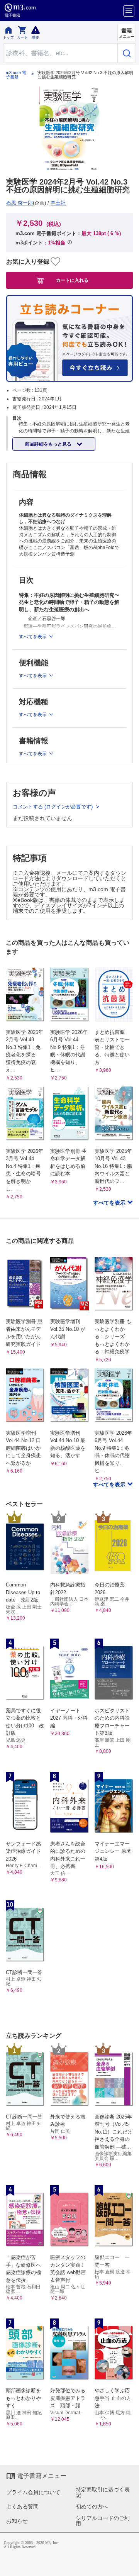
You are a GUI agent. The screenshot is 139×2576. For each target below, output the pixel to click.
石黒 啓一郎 (19, 203)
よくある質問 (22, 2507)
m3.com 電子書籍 (16, 75)
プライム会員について (33, 2492)
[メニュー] (129, 11)
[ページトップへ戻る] (128, 2565)
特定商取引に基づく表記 (103, 2492)
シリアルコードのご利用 (103, 2521)
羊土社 (58, 203)
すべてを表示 (110, 1203)
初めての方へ (92, 2507)
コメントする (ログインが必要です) (53, 807)
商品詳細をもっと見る (49, 444)
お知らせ (17, 2521)
